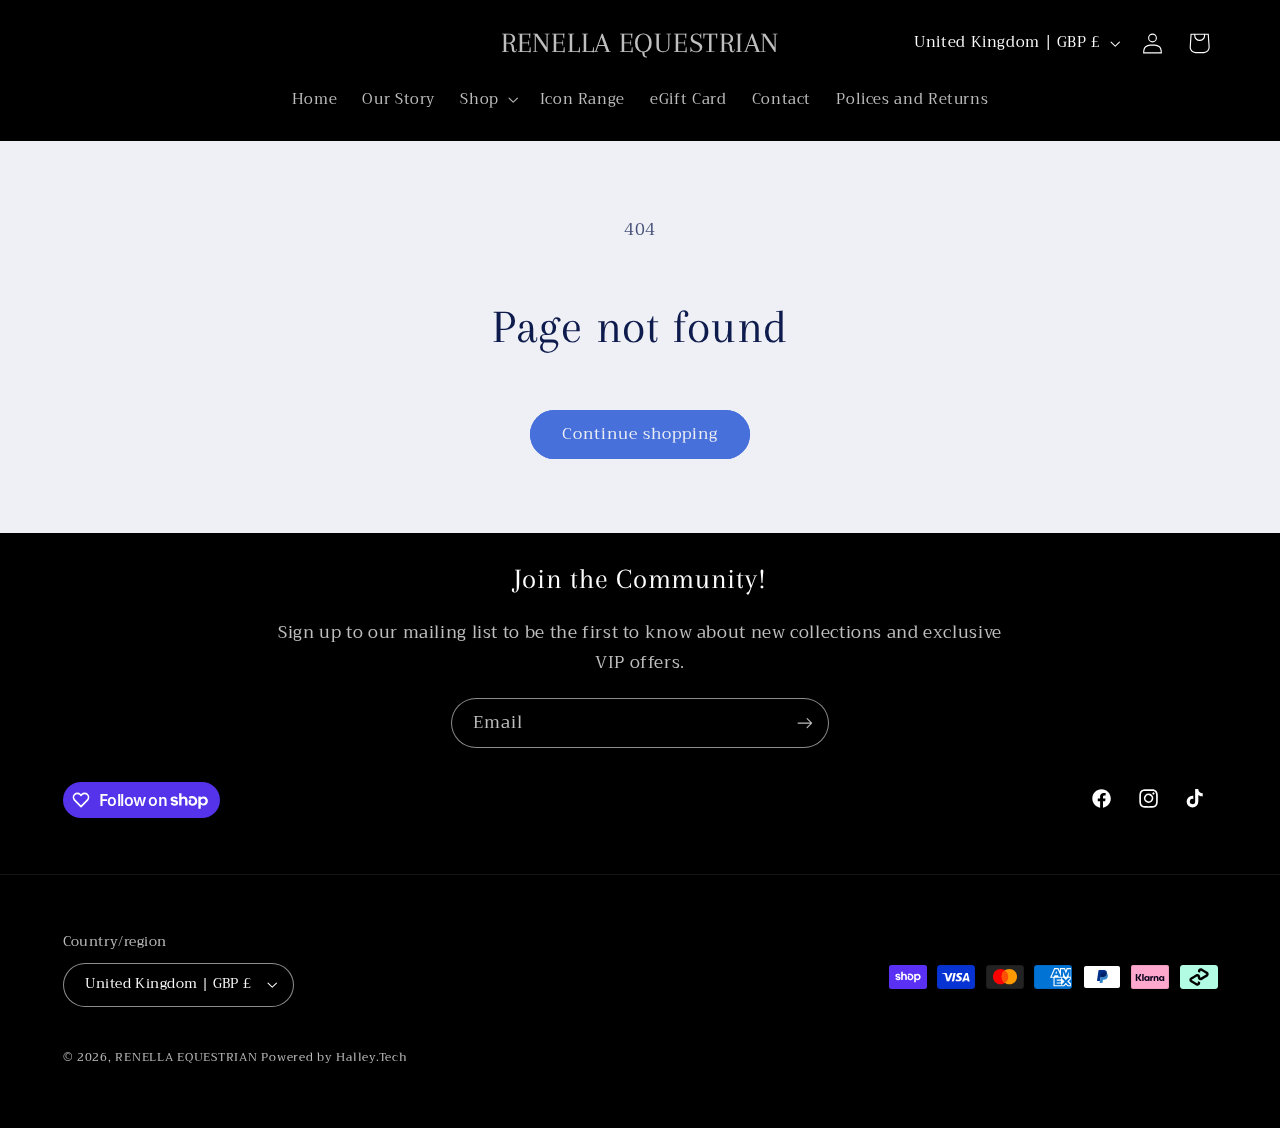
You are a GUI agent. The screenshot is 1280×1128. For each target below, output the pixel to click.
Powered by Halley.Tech (334, 1057)
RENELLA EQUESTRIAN (186, 1057)
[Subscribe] (805, 722)
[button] (487, 99)
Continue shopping (640, 433)
